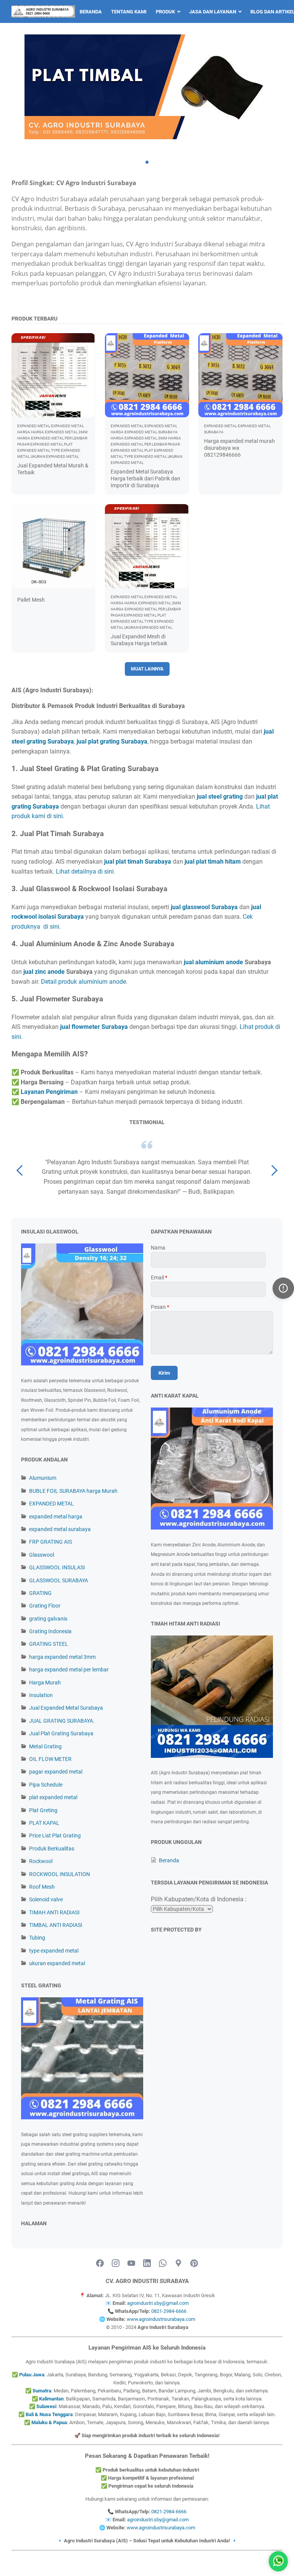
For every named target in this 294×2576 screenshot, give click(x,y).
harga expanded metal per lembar (69, 1670)
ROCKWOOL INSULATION (60, 1874)
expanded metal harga (56, 1517)
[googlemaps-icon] (178, 2264)
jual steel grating (220, 797)
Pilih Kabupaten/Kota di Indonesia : (199, 1899)
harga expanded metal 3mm (62, 1657)
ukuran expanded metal (57, 1963)
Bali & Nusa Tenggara (49, 2414)
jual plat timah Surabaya (138, 862)
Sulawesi (46, 2406)
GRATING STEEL (49, 1644)
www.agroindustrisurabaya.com (161, 2319)
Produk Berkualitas (52, 1849)
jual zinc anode (44, 972)
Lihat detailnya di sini (85, 871)
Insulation (41, 1695)
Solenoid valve (46, 1899)
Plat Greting (43, 1810)
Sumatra (42, 2391)
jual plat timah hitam (213, 862)
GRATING (40, 1593)
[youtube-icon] (131, 2264)
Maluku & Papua (49, 2422)
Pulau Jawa (32, 2375)
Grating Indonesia (50, 1631)
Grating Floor (45, 1606)
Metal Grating (45, 1746)
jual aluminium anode (213, 962)
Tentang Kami (129, 12)
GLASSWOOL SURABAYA (59, 1580)
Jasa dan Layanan (213, 12)
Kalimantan (51, 2399)
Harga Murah (45, 1683)
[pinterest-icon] (194, 2264)
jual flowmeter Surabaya (94, 1027)
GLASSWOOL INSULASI (57, 1567)
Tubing (37, 1938)
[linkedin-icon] (147, 2264)
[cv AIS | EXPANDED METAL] (43, 11)
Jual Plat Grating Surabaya (61, 1733)
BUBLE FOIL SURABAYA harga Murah (73, 1491)
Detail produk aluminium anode (83, 982)
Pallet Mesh (31, 600)
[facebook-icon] (100, 2264)
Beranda (91, 12)
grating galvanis (48, 1619)
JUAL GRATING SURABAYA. (62, 1721)
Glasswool (42, 1555)
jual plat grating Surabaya (112, 741)
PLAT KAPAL (44, 1823)
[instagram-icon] (116, 2264)
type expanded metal (54, 1951)
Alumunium (43, 1478)
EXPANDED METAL (51, 1504)
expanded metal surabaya (60, 1529)
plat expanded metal (53, 1797)
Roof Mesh (42, 1887)
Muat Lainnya (147, 669)
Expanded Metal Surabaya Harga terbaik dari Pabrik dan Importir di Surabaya (145, 478)
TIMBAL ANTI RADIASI (56, 1925)
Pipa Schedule (46, 1785)
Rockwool (41, 1861)
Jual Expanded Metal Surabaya (66, 1708)
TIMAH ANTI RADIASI (54, 1912)
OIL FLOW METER (50, 1759)
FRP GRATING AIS (51, 1542)
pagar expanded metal (56, 1772)
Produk (165, 12)
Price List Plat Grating (55, 1836)
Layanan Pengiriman (49, 1092)
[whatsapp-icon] (163, 2264)
